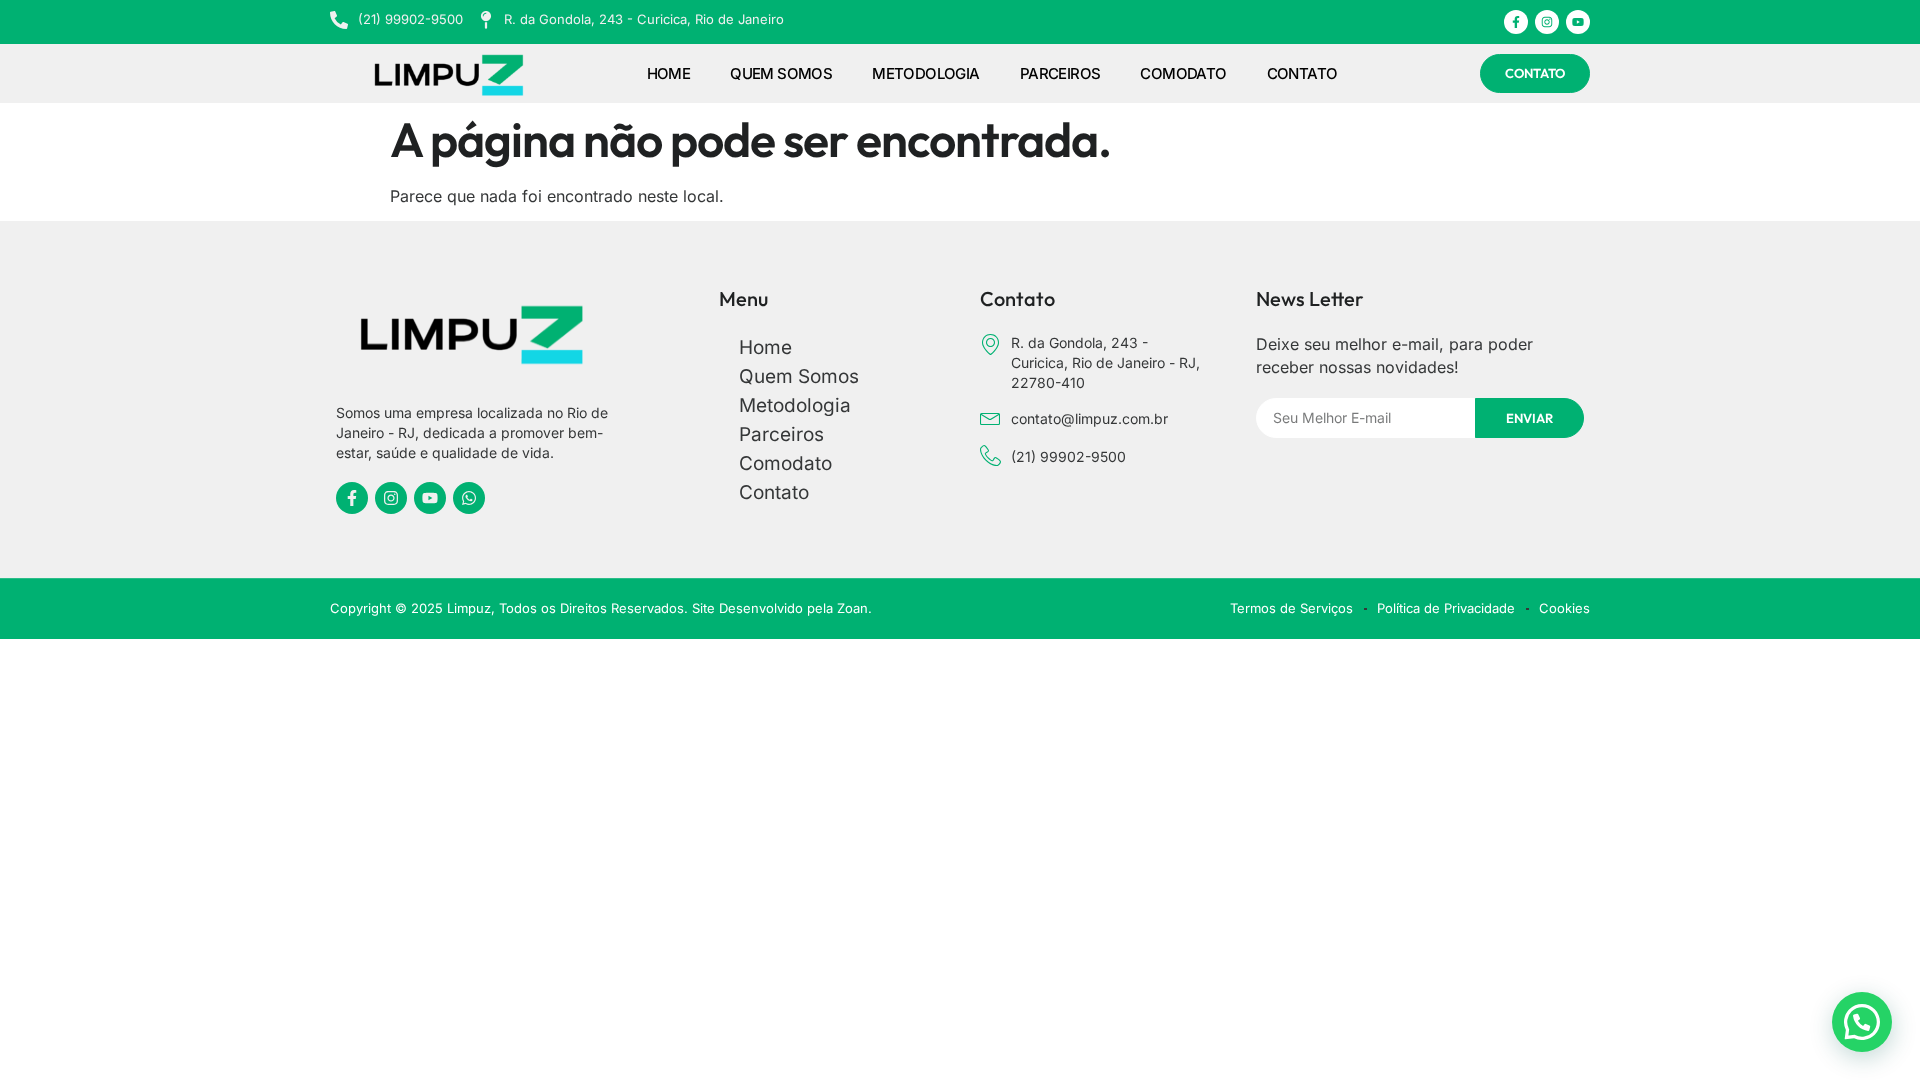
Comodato (1183, 73)
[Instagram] (1547, 22)
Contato (1302, 73)
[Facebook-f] (1516, 22)
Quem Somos (781, 73)
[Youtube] (1578, 22)
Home (669, 73)
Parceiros (1060, 73)
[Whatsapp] (469, 498)
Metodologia (925, 73)
